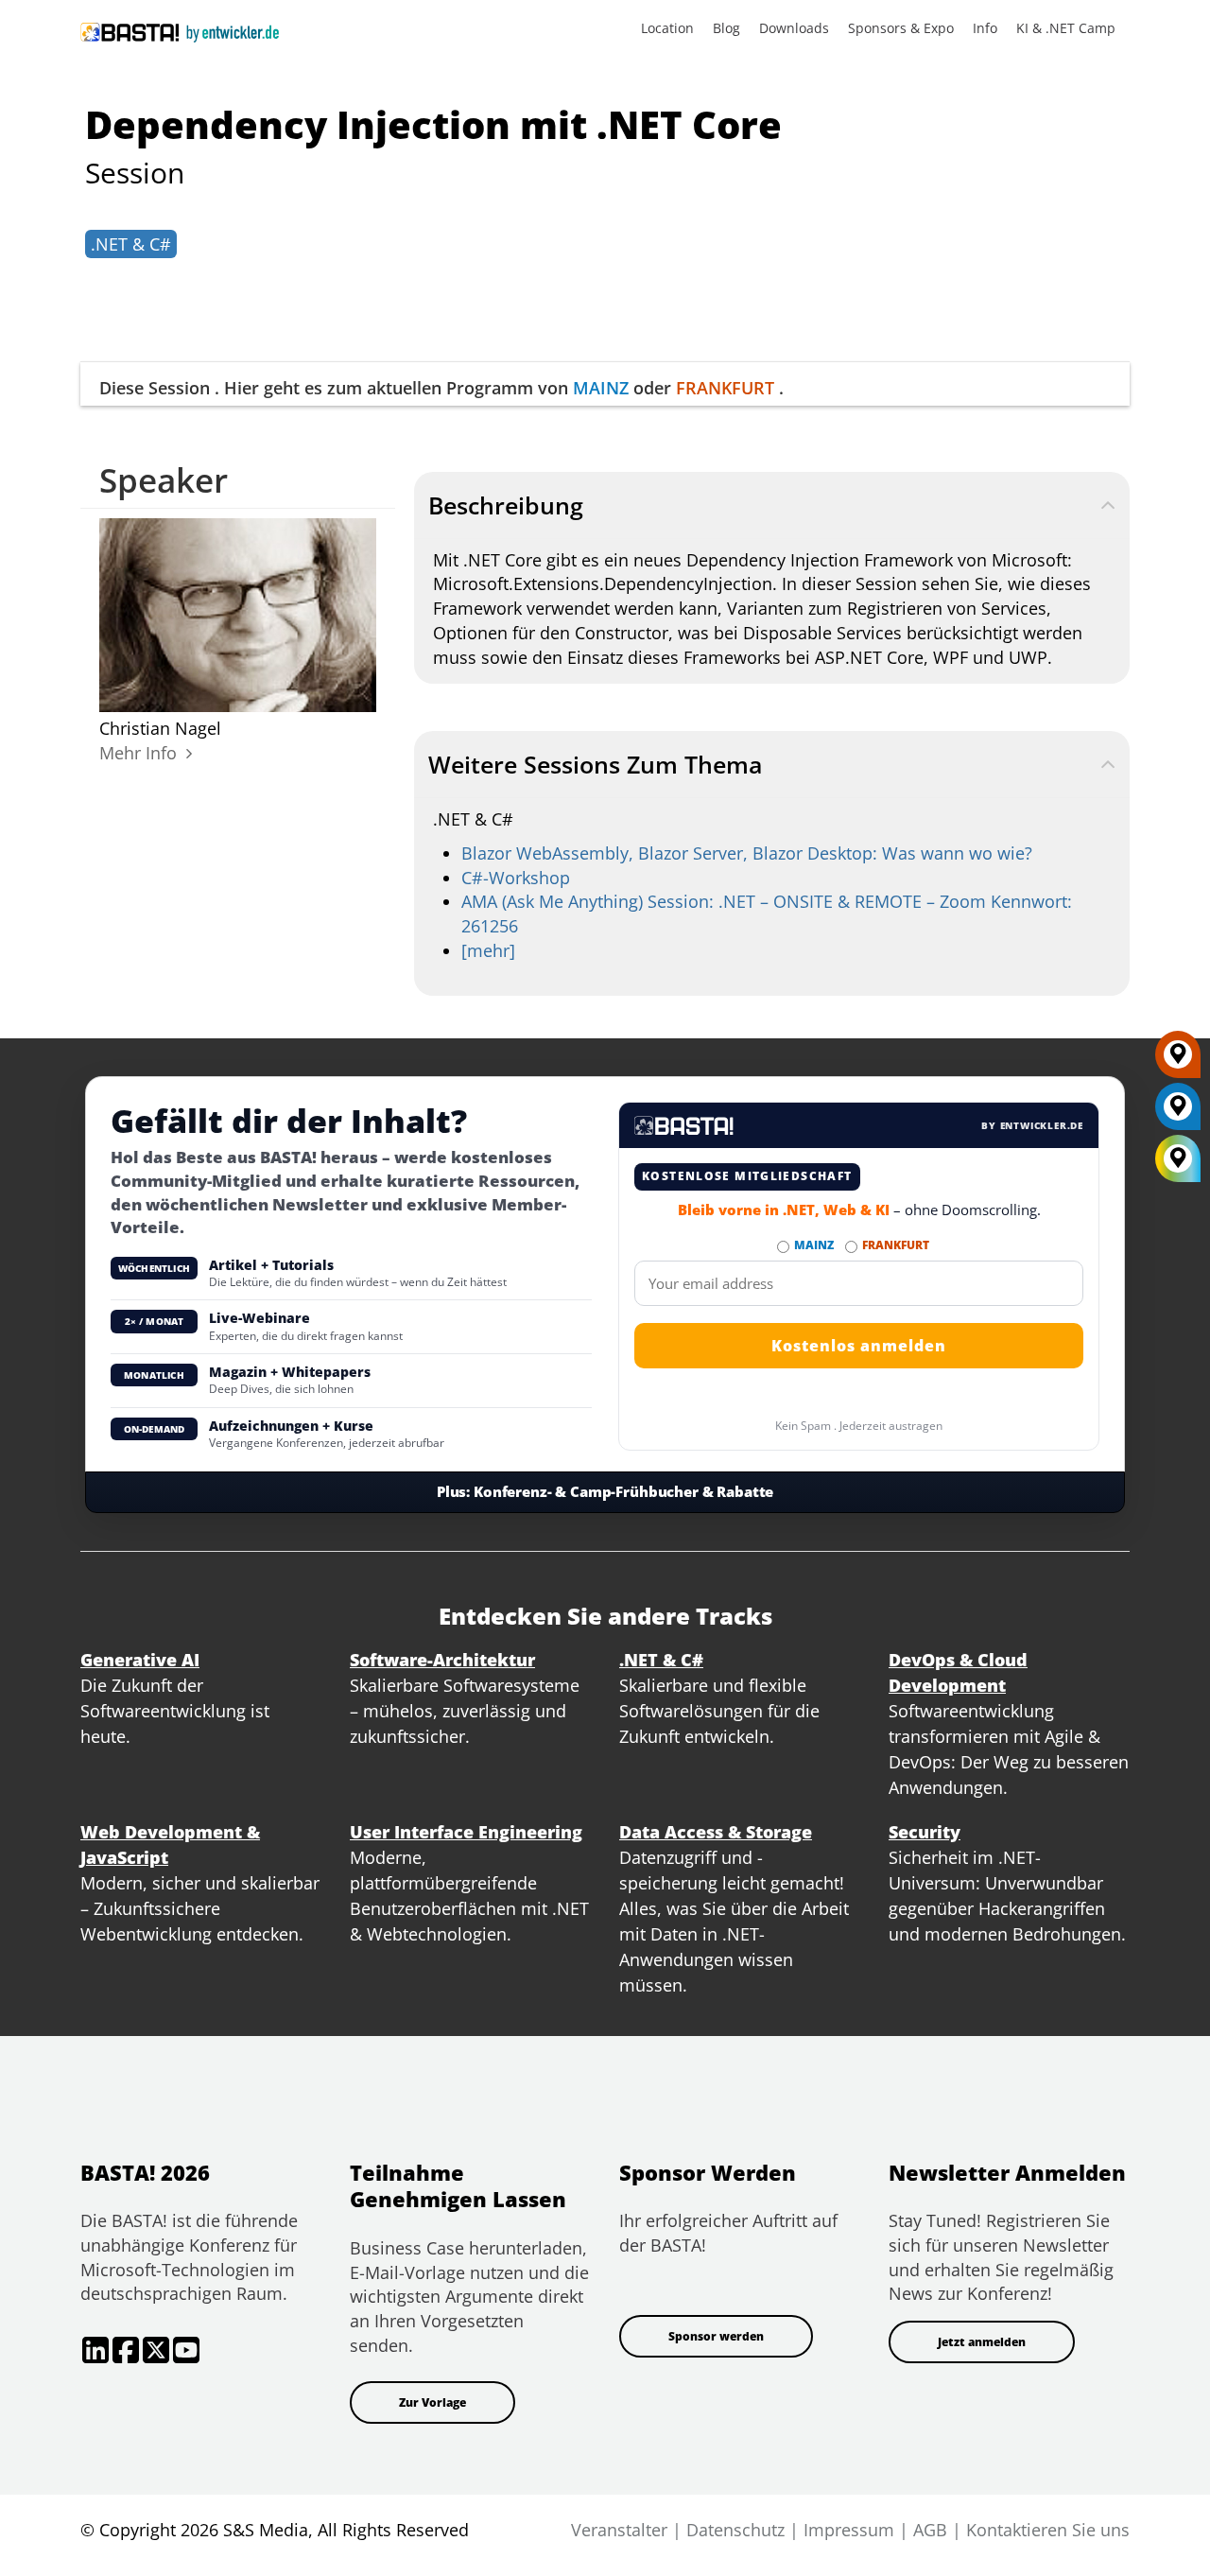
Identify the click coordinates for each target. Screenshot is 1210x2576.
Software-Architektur (442, 1660)
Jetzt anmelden (982, 2342)
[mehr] (488, 950)
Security (925, 1832)
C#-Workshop (516, 878)
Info (985, 28)
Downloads (794, 28)
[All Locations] (1178, 1158)
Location (667, 28)
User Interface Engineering (466, 1832)
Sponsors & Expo (901, 28)
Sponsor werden (716, 2336)
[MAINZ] (1178, 1113)
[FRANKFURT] (1178, 1061)
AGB (930, 2530)
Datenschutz (735, 2530)
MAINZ (601, 388)
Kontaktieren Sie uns (1048, 2530)
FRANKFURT (725, 388)
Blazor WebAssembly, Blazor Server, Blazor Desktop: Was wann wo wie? (747, 853)
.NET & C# (131, 244)
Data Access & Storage (716, 1832)
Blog (726, 28)
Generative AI (140, 1660)
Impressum (849, 2530)
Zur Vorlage (432, 2402)
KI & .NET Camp (1066, 28)
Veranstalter (619, 2530)
